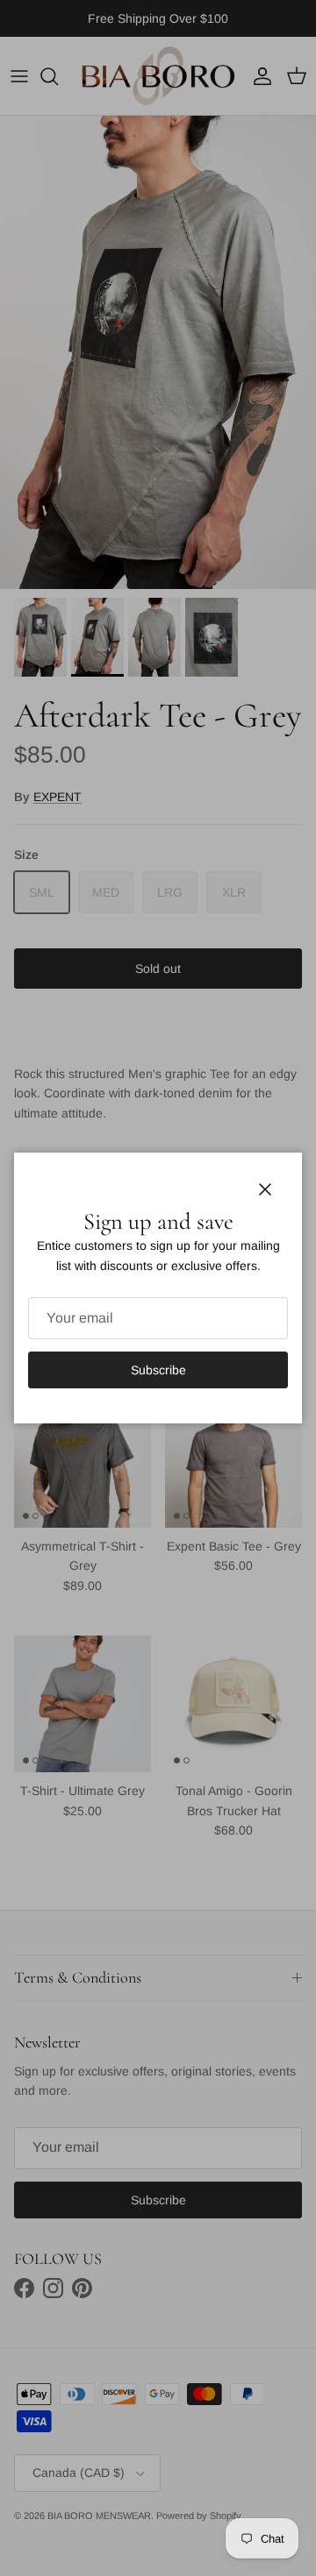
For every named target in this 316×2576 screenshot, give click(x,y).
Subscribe (158, 1370)
